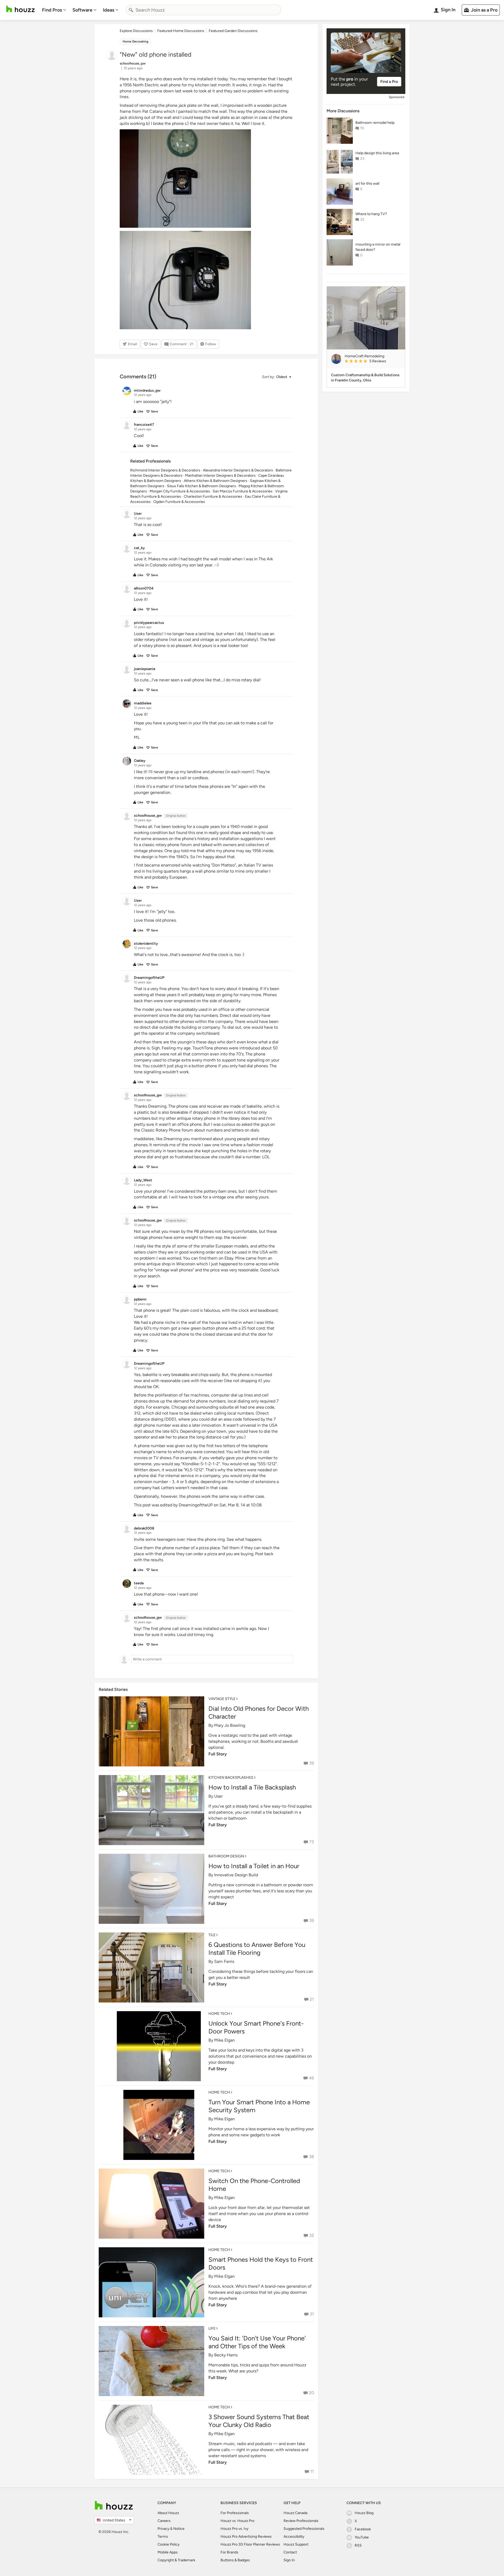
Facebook (363, 2529)
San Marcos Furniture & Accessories (243, 491)
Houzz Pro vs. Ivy (234, 2529)
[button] (276, 377)
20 (311, 2393)
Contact (290, 2552)
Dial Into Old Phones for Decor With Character (259, 1712)
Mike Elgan (224, 2040)
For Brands (229, 2552)
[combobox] (203, 10)
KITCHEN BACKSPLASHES (231, 1778)
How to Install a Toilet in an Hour (254, 1866)
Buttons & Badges (235, 2560)
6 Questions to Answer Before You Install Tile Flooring (257, 1949)
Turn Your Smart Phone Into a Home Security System (259, 2106)
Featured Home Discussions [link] (181, 31)
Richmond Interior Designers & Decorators (165, 470)
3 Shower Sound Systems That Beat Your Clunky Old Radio (259, 2421)
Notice (179, 2529)
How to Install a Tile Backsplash (252, 1787)
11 (312, 2471)
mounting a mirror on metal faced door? (378, 247)
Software (82, 10)
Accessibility (294, 2537)
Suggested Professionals (304, 2529)
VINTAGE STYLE (222, 1699)
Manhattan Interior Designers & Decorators (220, 476)
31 (312, 2314)
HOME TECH (219, 2014)
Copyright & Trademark (176, 2560)
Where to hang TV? (371, 214)
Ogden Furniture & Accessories (179, 502)
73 (312, 1842)
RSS (358, 2545)
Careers (164, 2521)
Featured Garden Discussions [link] (233, 31)
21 (312, 1999)
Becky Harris (226, 2355)
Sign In (289, 2560)
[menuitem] (54, 10)
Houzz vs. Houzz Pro (237, 2521)
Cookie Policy (169, 2544)
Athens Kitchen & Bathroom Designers (216, 481)
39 (312, 1763)
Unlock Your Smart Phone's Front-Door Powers (256, 2027)
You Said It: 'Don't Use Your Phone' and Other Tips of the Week (257, 2342)
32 (312, 2235)
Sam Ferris (224, 1961)
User (218, 1796)
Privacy (163, 2529)
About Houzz (168, 2513)
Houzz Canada (295, 2513)
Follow (211, 344)
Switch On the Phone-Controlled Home (254, 2185)
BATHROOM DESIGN (226, 1856)
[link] (373, 362)
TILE (212, 1935)
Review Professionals (301, 2521)
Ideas (109, 10)
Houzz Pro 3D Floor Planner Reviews (250, 2544)
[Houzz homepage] (20, 9)
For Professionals (235, 2513)
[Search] (131, 10)
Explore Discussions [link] (136, 31)
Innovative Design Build (236, 1875)
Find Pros (52, 10)
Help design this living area (377, 153)
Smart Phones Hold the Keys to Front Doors (261, 2263)
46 (311, 2078)
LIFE (212, 2328)
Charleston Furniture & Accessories (213, 496)
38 (311, 2157)
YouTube (362, 2537)
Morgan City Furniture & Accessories (180, 491)
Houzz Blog (364, 2513)
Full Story (218, 1754)
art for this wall (367, 184)
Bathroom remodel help (375, 123)
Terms (163, 2537)
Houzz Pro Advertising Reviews (246, 2537)
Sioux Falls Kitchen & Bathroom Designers (201, 486)
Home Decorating (135, 41)
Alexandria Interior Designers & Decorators (238, 470)
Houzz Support (296, 2544)
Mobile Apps (168, 2552)
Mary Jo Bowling (230, 1725)
